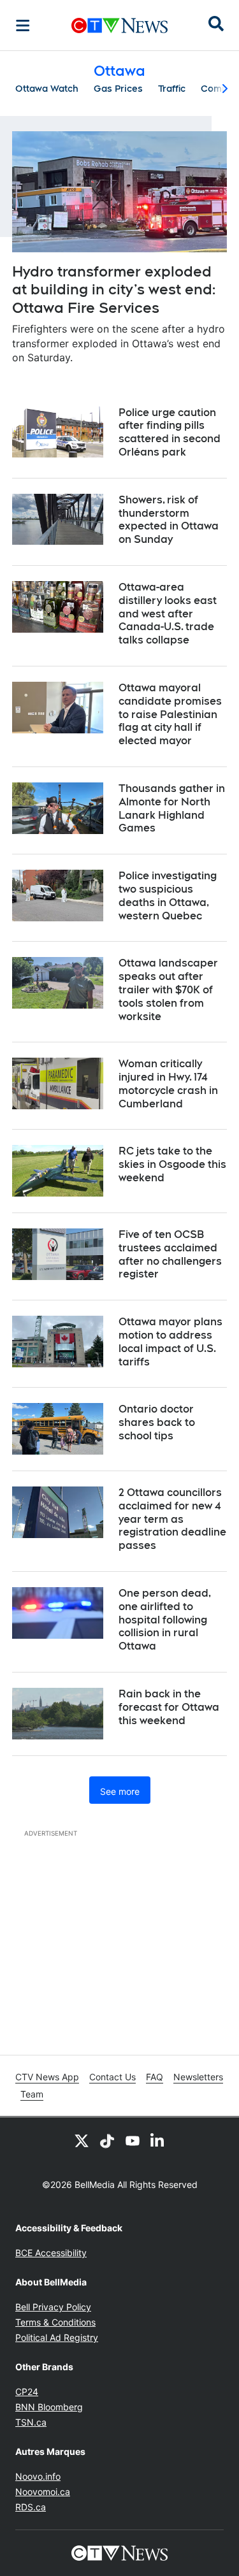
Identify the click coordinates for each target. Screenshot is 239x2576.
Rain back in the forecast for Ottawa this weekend (169, 1707)
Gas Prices (118, 89)
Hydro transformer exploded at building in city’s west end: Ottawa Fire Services (114, 290)
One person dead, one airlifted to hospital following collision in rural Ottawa (165, 1620)
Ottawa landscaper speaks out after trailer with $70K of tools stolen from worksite (168, 989)
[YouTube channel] (133, 2140)
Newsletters (198, 2077)
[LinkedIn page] (158, 2140)
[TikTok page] (107, 2140)
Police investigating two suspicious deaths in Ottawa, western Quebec (168, 896)
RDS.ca (31, 2507)
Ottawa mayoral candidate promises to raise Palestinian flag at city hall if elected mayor (170, 714)
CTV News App (47, 2077)
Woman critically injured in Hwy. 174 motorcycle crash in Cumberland (168, 1083)
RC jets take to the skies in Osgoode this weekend (172, 1164)
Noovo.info (38, 2476)
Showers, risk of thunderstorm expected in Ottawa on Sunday (169, 520)
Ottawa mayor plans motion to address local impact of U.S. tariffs (170, 1342)
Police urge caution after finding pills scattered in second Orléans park (170, 432)
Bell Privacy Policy (53, 2307)
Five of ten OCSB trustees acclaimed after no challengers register (170, 1254)
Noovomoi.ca (43, 2492)
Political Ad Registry (57, 2337)
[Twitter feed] (82, 2140)
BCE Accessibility (51, 2253)
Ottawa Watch (47, 89)
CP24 (27, 2392)
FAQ (155, 2077)
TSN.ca (31, 2422)
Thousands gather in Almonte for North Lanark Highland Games (172, 808)
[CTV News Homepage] (119, 25)
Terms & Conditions (55, 2322)
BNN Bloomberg (49, 2407)
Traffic (172, 89)
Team (32, 2094)
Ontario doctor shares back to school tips (157, 1422)
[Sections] (23, 25)
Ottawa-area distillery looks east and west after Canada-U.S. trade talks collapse (168, 614)
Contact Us (112, 2077)
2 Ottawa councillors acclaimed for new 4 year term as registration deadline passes (172, 1519)
